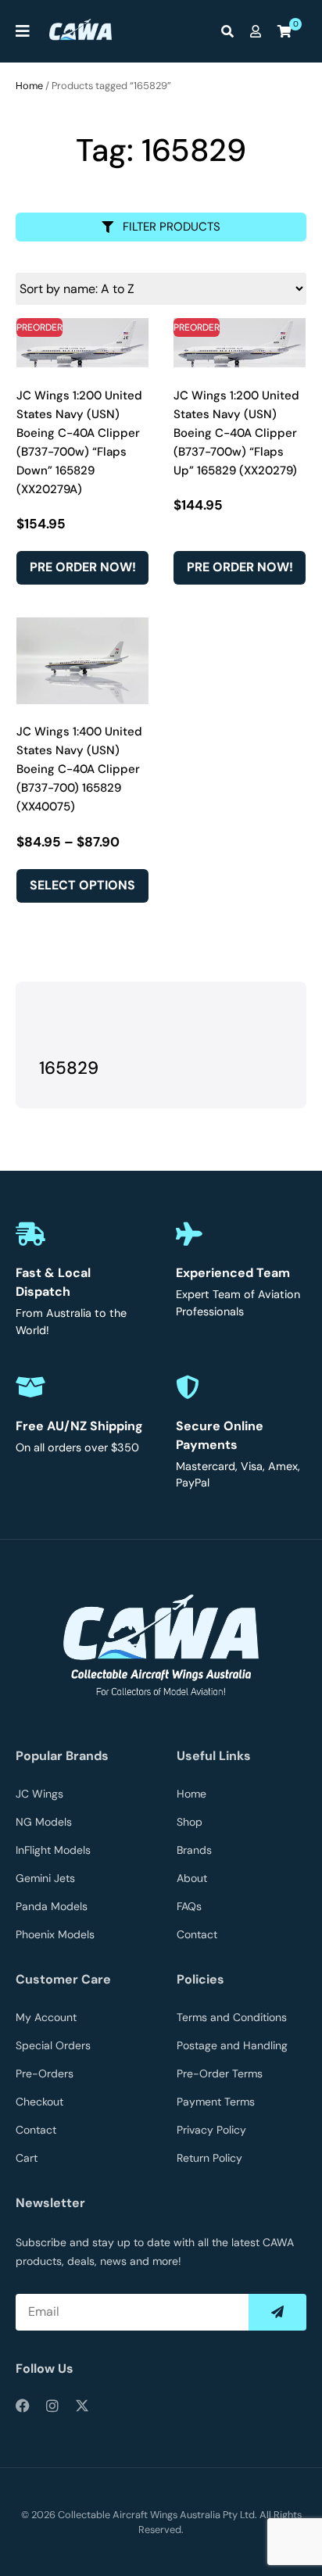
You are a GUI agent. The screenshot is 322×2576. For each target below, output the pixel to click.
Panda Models (52, 1906)
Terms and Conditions (232, 2017)
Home (29, 86)
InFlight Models (53, 1850)
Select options (82, 885)
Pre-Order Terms (220, 2073)
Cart (27, 2158)
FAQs (189, 1906)
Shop (190, 1822)
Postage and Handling (232, 2045)
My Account (46, 2017)
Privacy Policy (211, 2130)
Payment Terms (216, 2102)
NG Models (44, 1822)
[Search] (231, 31)
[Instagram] (52, 2406)
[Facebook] (23, 2406)
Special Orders (53, 2045)
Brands (194, 1850)
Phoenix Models (55, 1934)
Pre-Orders (45, 2073)
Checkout (39, 2102)
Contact (197, 1934)
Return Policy (209, 2158)
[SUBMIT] (277, 2312)
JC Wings (39, 1794)
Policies (200, 1979)
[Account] (259, 31)
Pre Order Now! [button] (83, 567)
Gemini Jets (45, 1878)
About (192, 1878)
